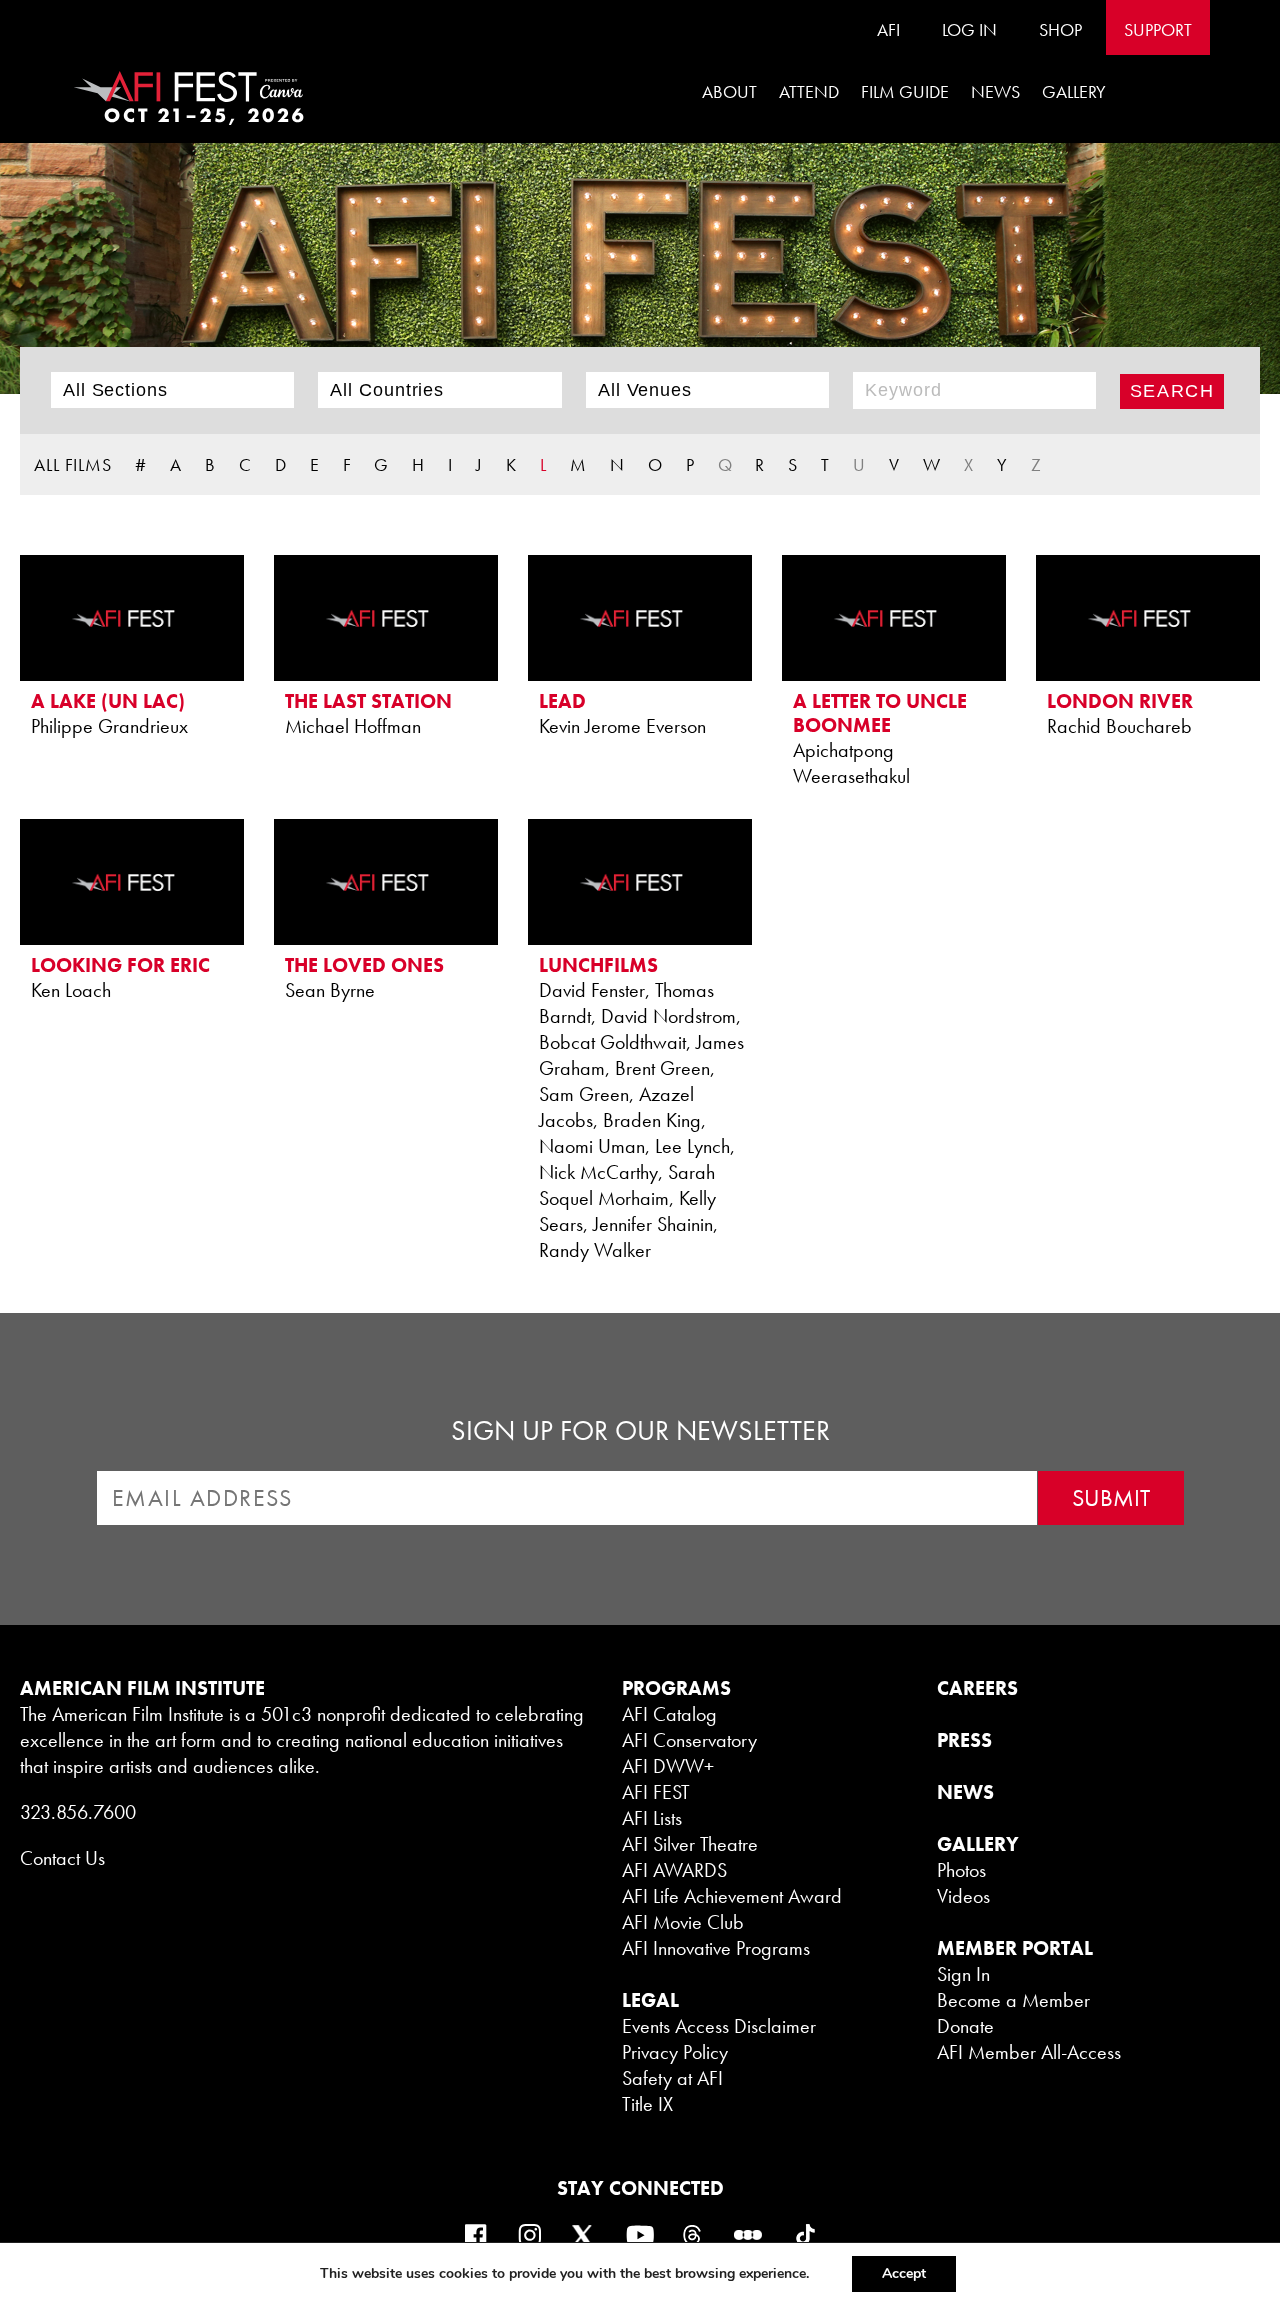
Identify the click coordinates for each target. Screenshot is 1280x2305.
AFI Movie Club (683, 1922)
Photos (961, 1870)
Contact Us (62, 1858)
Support (1158, 29)
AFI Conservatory (689, 1740)
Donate (965, 2026)
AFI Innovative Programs (716, 1948)
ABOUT (729, 91)
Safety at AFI (672, 2078)
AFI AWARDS (674, 1870)
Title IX (647, 2104)
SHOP (1060, 29)
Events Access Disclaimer (719, 2026)
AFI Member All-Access (1029, 2052)
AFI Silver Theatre (690, 1844)
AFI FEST (656, 1792)
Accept (904, 2273)
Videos (963, 1896)
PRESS (964, 1740)
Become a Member (1013, 2000)
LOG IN (969, 29)
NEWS (965, 1792)
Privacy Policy (675, 2052)
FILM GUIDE (905, 91)
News (995, 91)
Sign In (963, 1974)
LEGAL (650, 2000)
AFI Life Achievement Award (732, 1896)
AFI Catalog (669, 1714)
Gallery (1074, 91)
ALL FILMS (73, 464)
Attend (809, 91)
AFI (888, 29)
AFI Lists (652, 1818)
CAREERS (977, 1688)
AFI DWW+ (668, 1766)
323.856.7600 (78, 1812)
